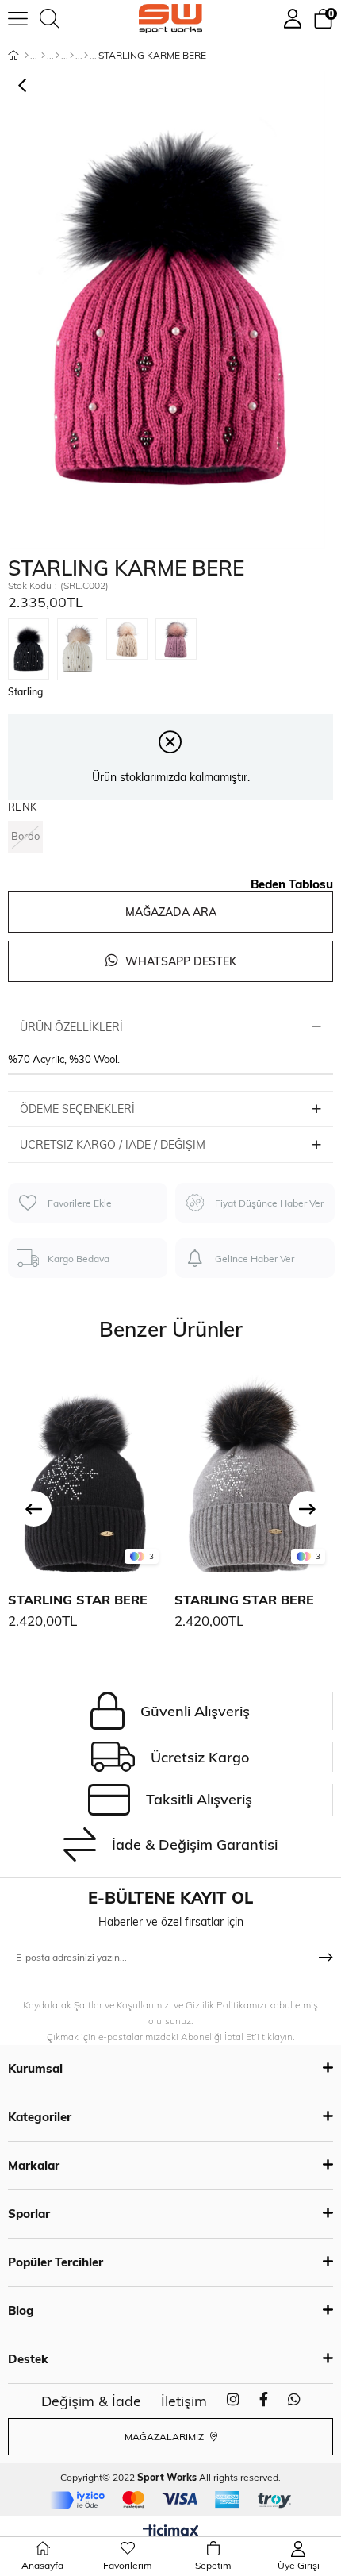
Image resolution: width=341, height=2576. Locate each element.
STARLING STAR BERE (78, 1600)
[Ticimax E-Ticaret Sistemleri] (171, 2532)
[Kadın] (43, 56)
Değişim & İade (91, 2401)
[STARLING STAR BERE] (87, 1469)
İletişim (184, 2401)
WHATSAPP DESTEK (179, 961)
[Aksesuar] (72, 56)
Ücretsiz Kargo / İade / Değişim (113, 1145)
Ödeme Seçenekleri (77, 1109)
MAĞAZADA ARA (171, 912)
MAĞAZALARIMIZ (165, 2437)
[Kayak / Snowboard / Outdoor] (86, 56)
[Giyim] (57, 56)
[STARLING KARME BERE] (33, 646)
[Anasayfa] (27, 56)
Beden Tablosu (292, 884)
